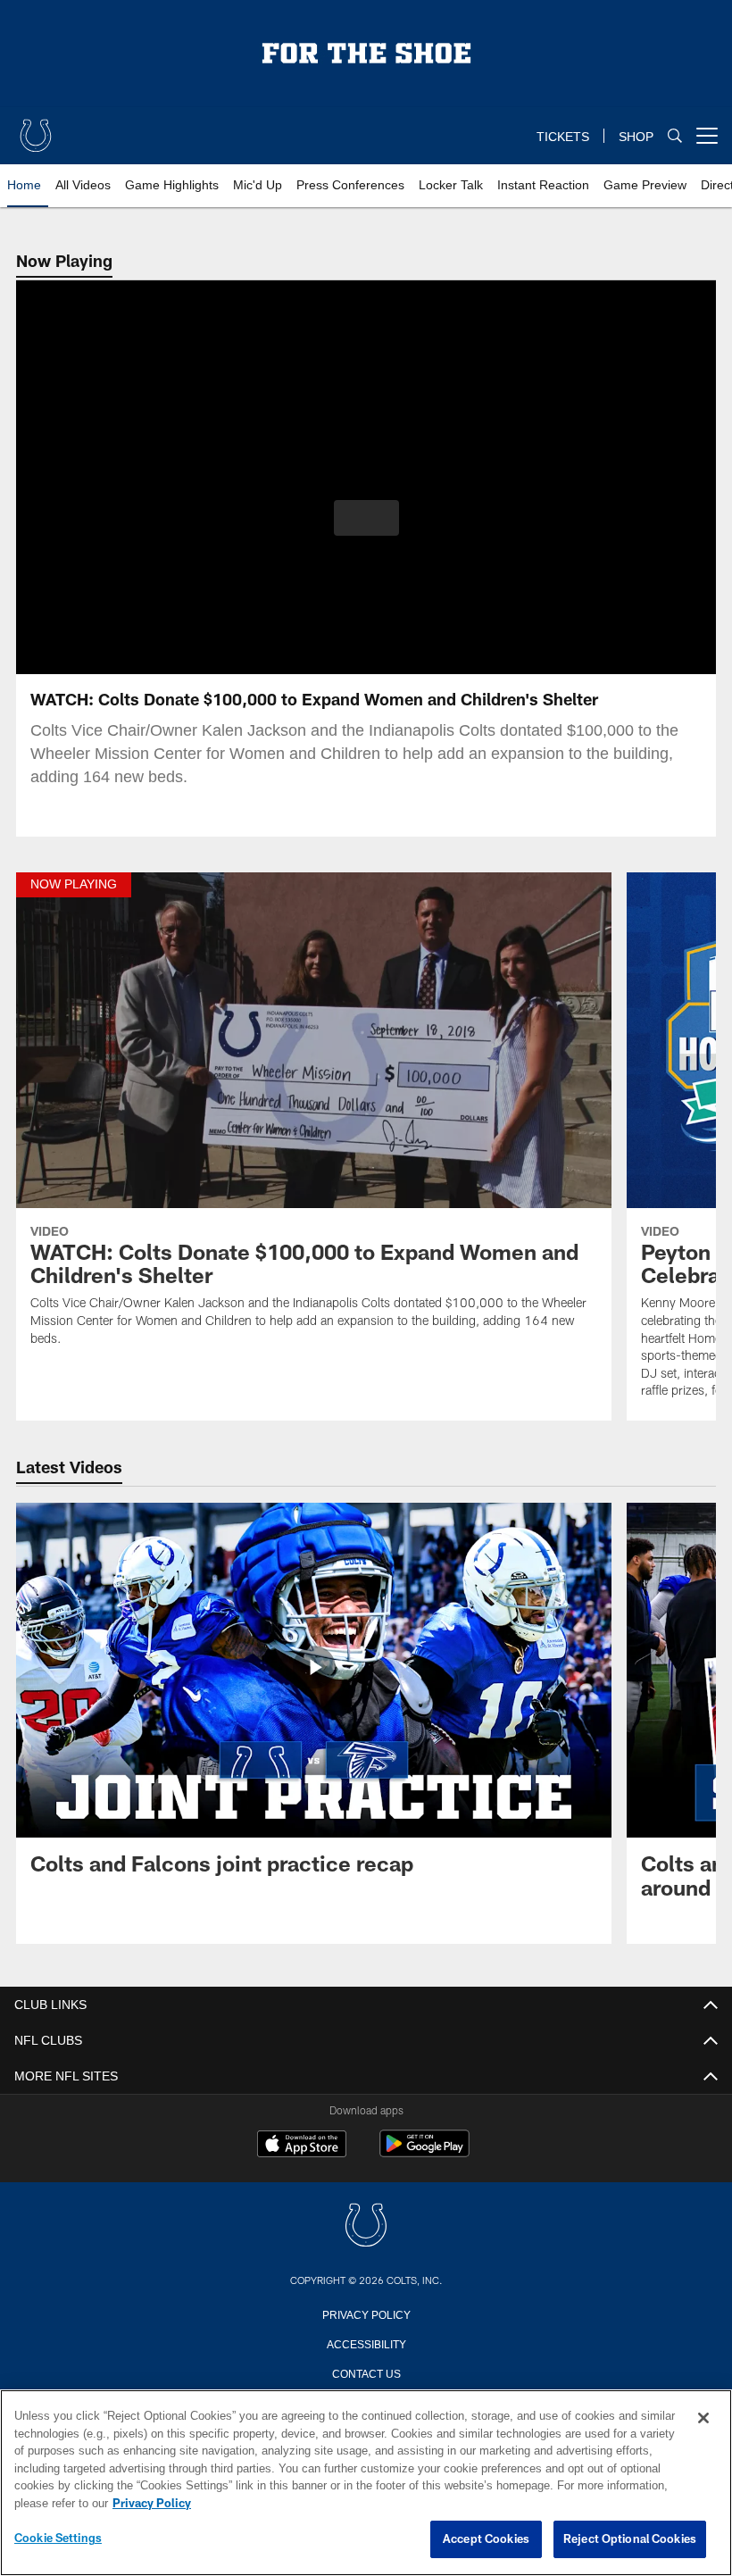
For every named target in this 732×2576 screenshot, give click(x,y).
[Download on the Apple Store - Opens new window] (302, 2146)
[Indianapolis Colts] (366, 2226)
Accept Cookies (486, 2539)
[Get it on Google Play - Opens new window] (424, 2152)
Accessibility (366, 2343)
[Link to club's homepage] (36, 129)
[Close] (703, 2419)
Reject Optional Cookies (630, 2539)
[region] (366, 2483)
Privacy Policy (366, 2313)
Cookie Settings (58, 2538)
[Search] (675, 136)
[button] (366, 518)
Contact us (366, 2372)
